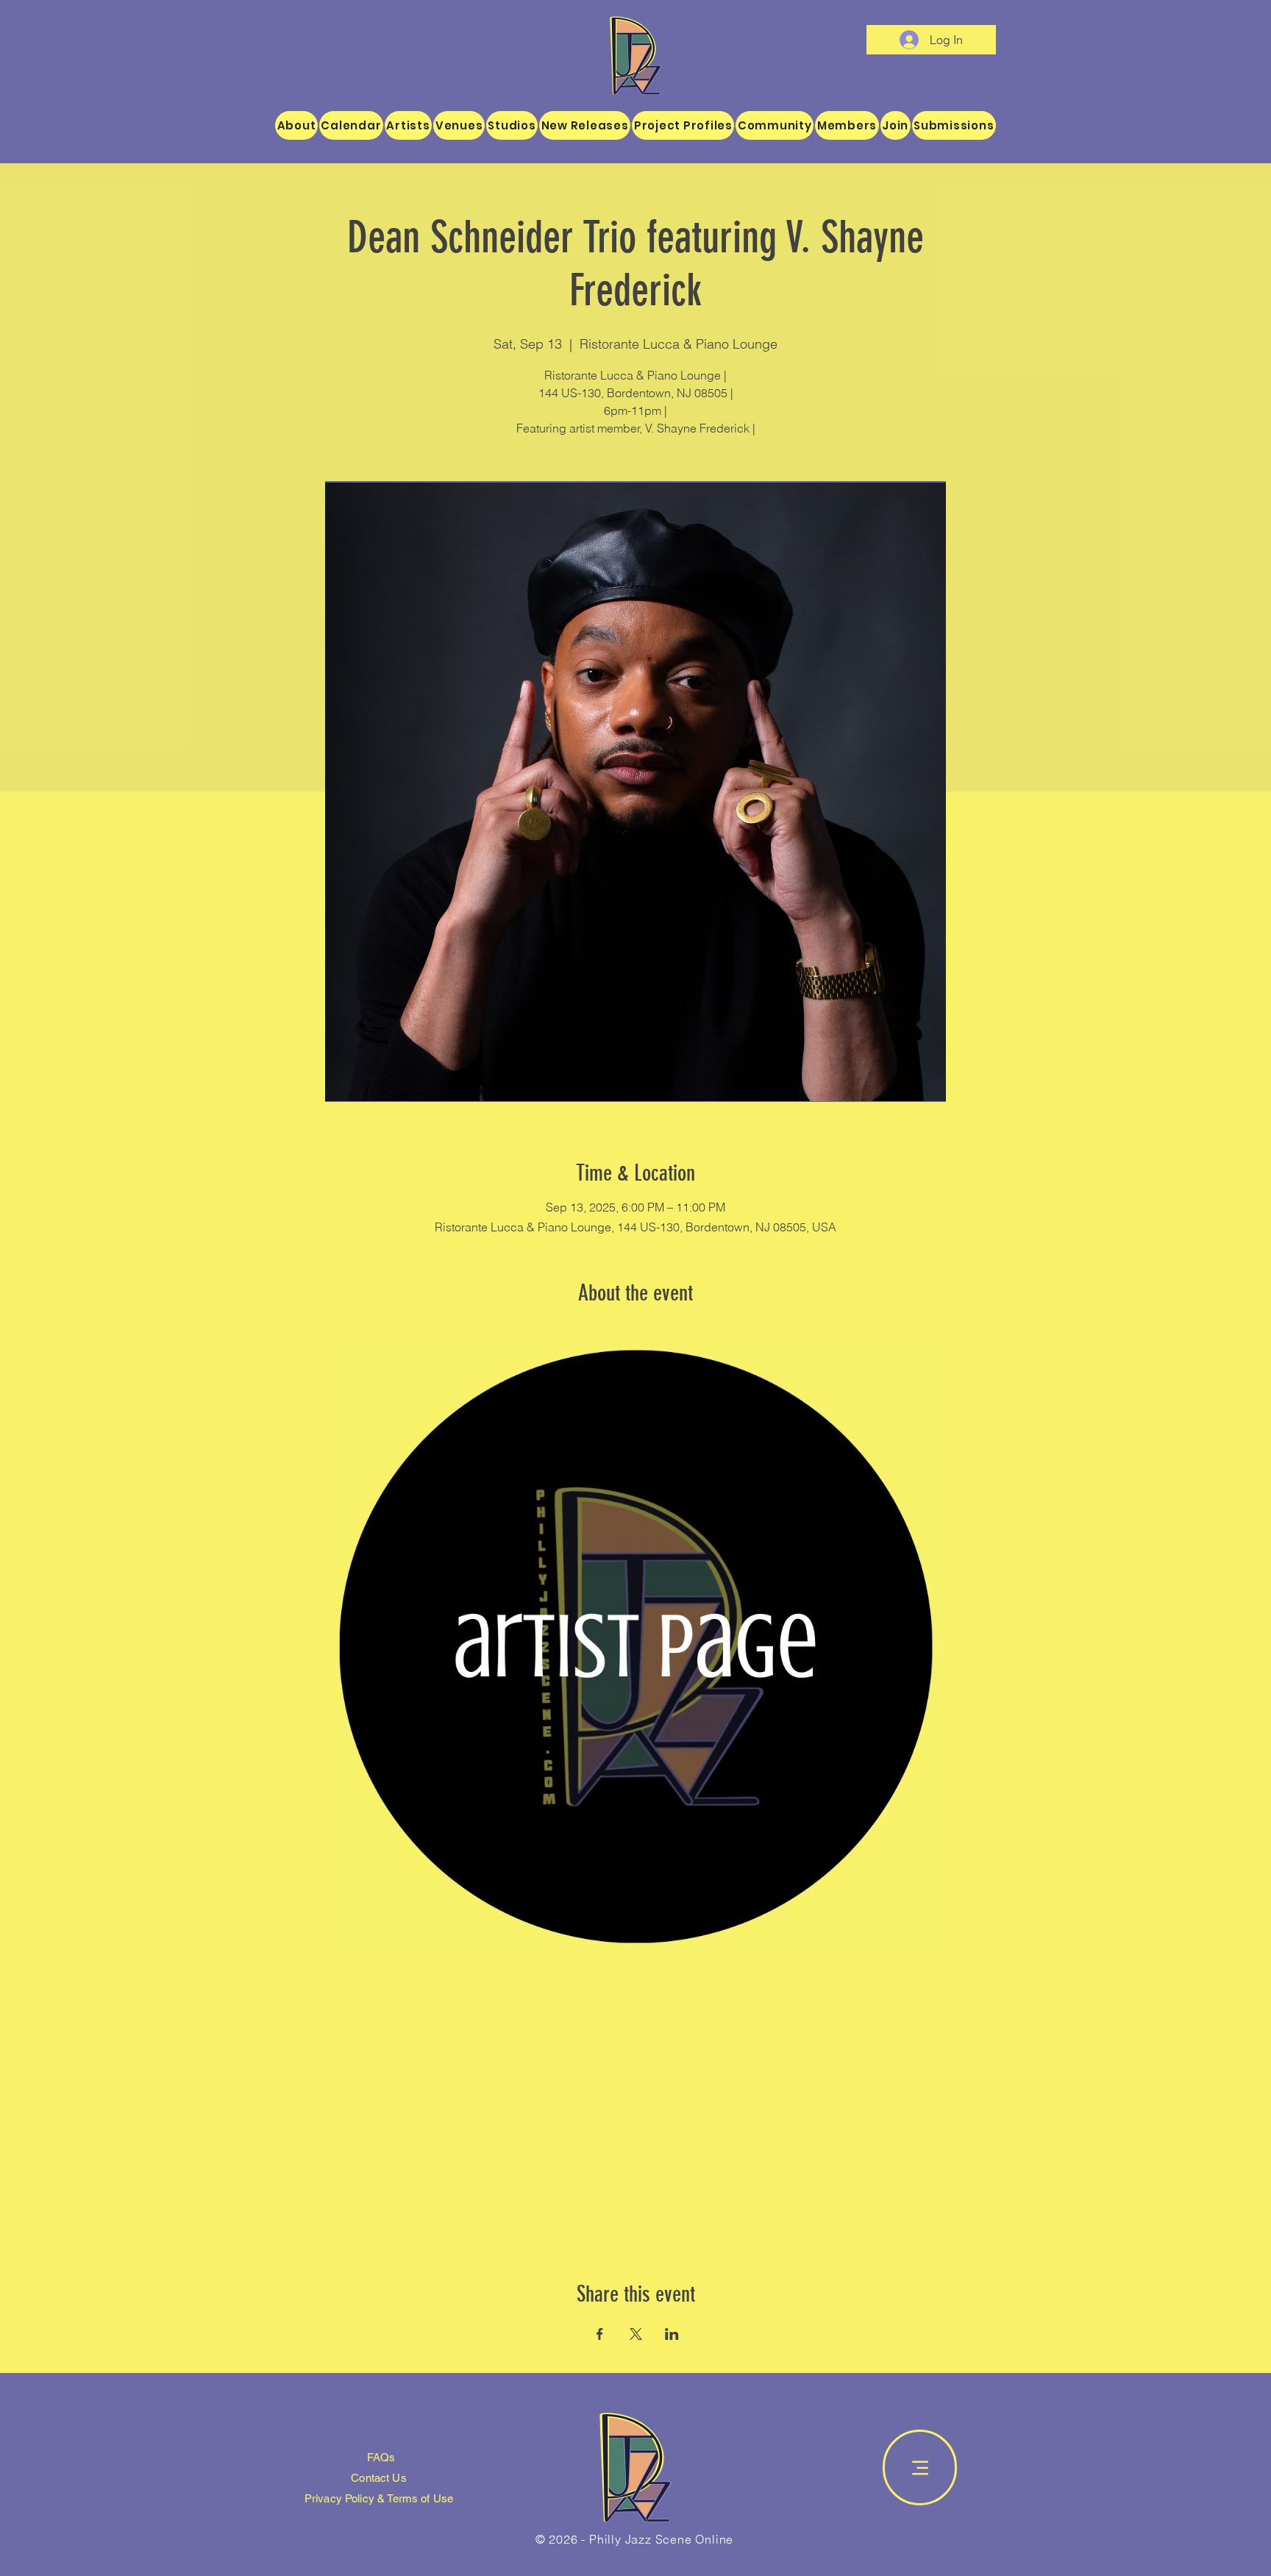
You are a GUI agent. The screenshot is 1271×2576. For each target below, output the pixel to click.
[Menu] (920, 2468)
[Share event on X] (636, 2334)
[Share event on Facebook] (600, 2334)
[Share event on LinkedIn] (672, 2334)
